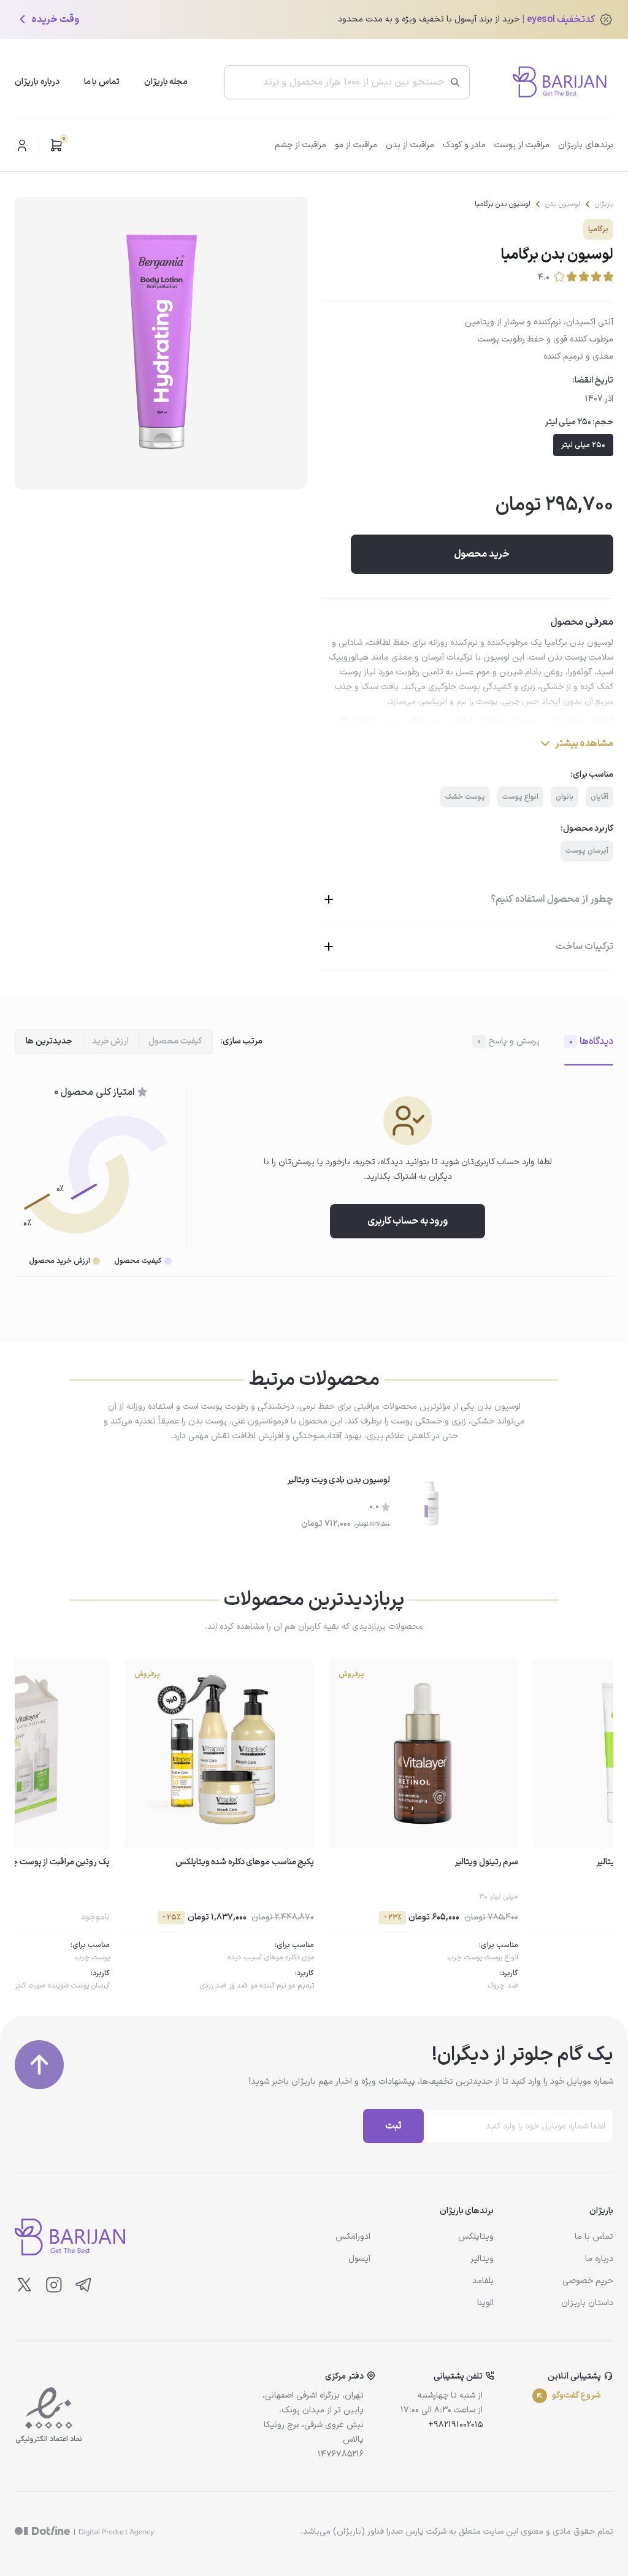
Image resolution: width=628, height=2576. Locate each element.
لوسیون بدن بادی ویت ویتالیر (339, 1480)
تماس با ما (102, 82)
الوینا (485, 2303)
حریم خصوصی (588, 2281)
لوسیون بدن (563, 204)
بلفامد (483, 2281)
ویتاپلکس (476, 2237)
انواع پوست (520, 797)
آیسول (359, 2259)
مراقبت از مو (356, 145)
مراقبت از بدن (410, 145)
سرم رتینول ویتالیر (486, 1862)
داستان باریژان (587, 2303)
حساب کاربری (22, 145)
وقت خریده (56, 20)
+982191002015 (455, 2425)
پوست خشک (465, 797)
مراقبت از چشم (301, 145)
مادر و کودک (464, 145)
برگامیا (598, 229)
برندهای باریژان (586, 145)
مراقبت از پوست (522, 145)
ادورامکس (353, 2237)
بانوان (565, 797)
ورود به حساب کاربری (408, 1221)
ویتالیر (482, 2259)
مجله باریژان (166, 82)
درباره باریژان (37, 82)
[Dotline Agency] (85, 2532)
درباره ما (599, 2259)
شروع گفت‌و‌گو (576, 2395)
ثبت (393, 2126)
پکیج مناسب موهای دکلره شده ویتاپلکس (245, 1862)
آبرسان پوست (587, 851)
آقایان (599, 797)
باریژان (604, 204)
